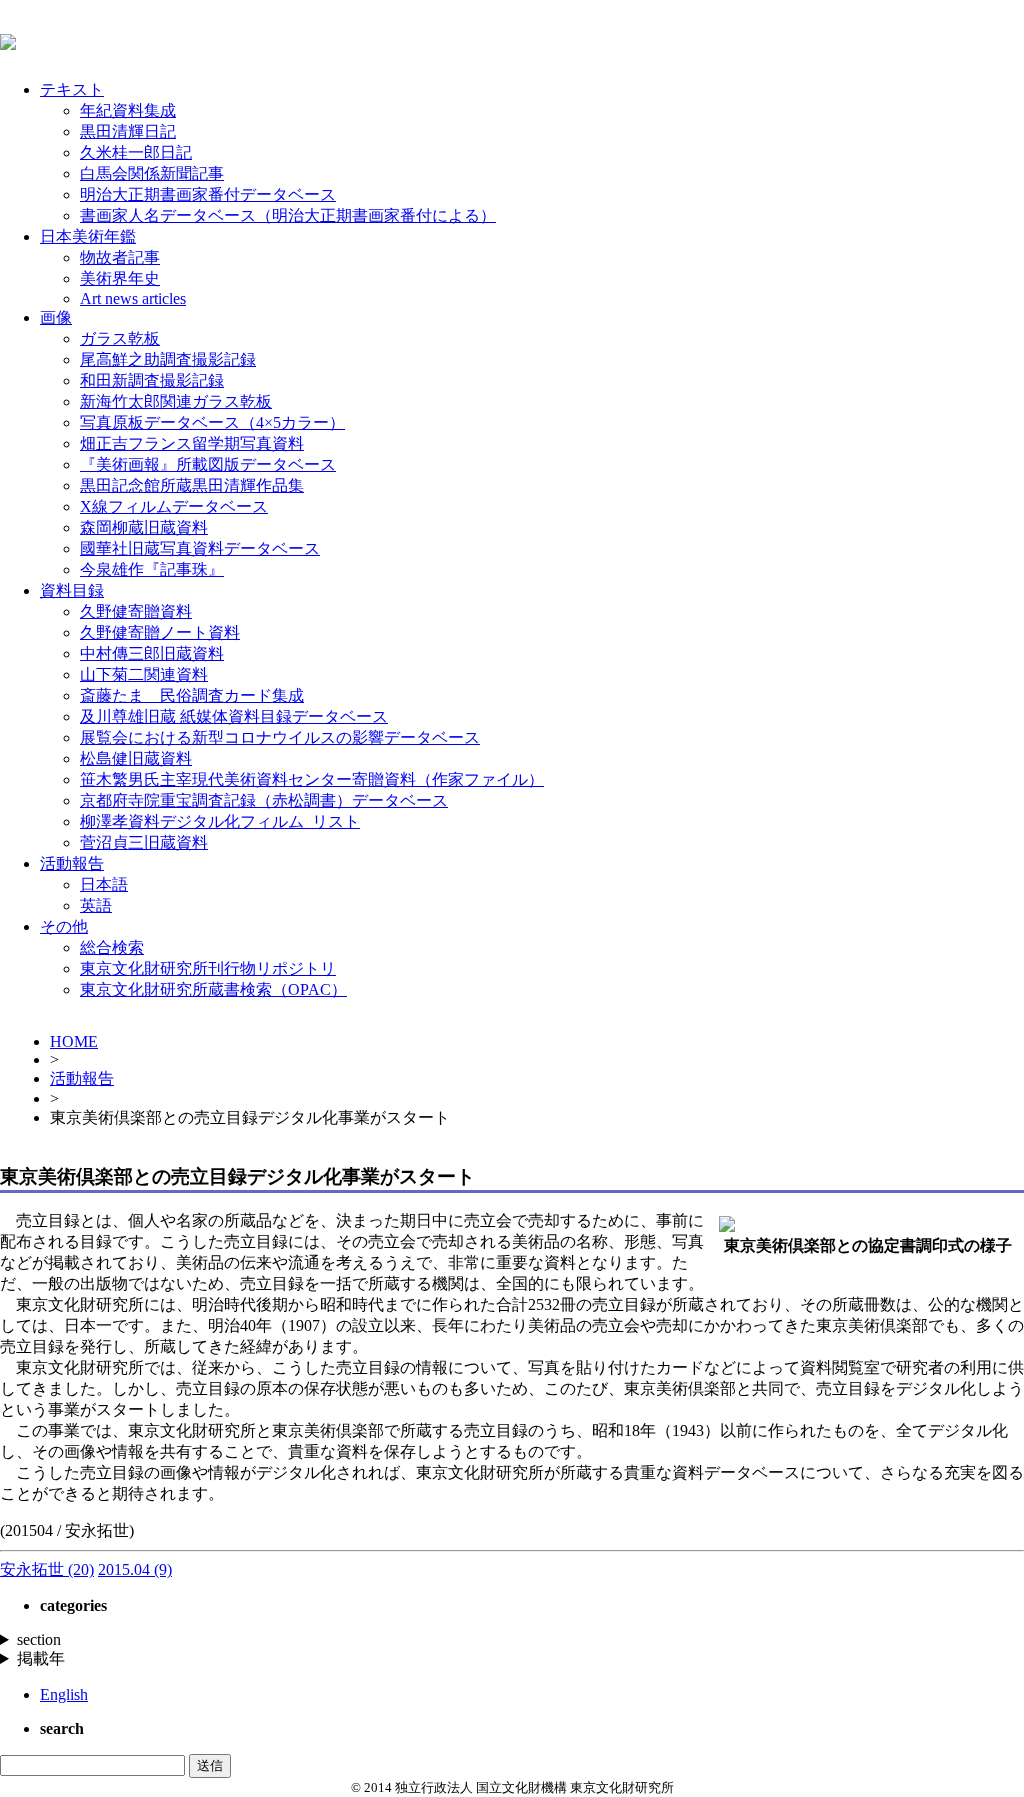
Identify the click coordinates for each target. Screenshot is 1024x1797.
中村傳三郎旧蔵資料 (152, 653)
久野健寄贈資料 (136, 611)
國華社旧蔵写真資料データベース (200, 548)
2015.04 (135, 1569)
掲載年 (41, 1658)
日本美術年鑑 (88, 236)
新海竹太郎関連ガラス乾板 (176, 401)
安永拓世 (47, 1569)
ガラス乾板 (120, 338)
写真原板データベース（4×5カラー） (212, 422)
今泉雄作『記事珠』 (152, 569)
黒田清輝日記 (128, 131)
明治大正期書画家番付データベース (208, 194)
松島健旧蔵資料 (136, 758)
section (39, 1639)
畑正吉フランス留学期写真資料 (192, 443)
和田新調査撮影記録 (152, 380)
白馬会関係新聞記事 (152, 173)
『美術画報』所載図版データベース (208, 464)
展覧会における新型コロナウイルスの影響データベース (280, 737)
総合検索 (112, 947)
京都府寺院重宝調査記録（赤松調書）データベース (264, 800)
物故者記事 (120, 257)
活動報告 (72, 863)
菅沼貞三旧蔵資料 (144, 842)
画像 (56, 317)
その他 (64, 926)
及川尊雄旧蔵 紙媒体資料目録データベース (234, 716)
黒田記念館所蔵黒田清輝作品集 (192, 485)
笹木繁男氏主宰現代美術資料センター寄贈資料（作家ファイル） (312, 779)
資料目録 (72, 590)
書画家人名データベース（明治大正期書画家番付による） (288, 215)
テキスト (72, 89)
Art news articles (133, 298)
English (64, 1694)
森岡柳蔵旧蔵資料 (144, 527)
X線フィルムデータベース (174, 506)
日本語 (104, 884)
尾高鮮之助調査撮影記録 (168, 359)
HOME (74, 1041)
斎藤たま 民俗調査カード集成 (192, 695)
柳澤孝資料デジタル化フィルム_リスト (220, 821)
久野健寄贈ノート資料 (160, 632)
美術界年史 (120, 278)
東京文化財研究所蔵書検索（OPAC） (213, 989)
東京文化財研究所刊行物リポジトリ (208, 968)
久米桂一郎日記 (136, 152)
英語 (96, 905)
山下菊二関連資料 (144, 674)
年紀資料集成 (128, 110)
